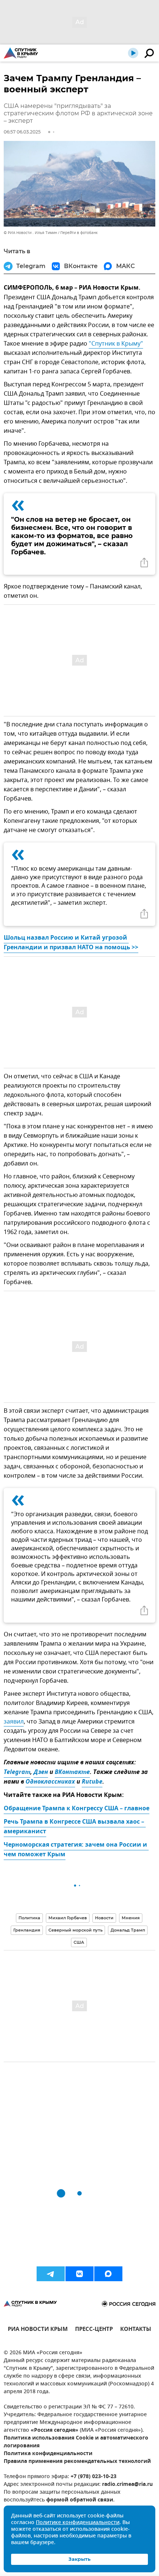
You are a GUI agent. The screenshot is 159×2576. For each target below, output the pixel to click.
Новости (104, 1918)
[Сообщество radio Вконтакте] (79, 2274)
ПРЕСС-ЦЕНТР (94, 2330)
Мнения (131, 1918)
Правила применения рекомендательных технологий (77, 2462)
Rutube (92, 1782)
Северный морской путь (75, 1930)
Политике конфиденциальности (78, 2523)
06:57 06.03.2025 (22, 132)
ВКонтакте (72, 1772)
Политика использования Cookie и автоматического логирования (76, 2442)
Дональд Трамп (128, 1930)
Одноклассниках (50, 1782)
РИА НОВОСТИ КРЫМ (38, 2330)
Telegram (17, 1772)
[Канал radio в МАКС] (108, 2274)
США (79, 1942)
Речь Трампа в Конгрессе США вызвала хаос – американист (75, 1827)
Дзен (41, 1772)
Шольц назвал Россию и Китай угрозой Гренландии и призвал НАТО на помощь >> (71, 943)
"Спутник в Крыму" (116, 344)
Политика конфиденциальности (48, 2454)
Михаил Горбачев (68, 1918)
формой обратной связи (80, 2500)
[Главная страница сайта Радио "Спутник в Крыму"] (21, 53)
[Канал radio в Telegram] (51, 2274)
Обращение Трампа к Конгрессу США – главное (77, 1809)
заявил (14, 1722)
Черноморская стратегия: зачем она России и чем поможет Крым (76, 1850)
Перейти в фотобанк (79, 233)
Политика (29, 1918)
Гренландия (27, 1930)
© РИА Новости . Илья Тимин (30, 233)
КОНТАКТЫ (136, 2330)
